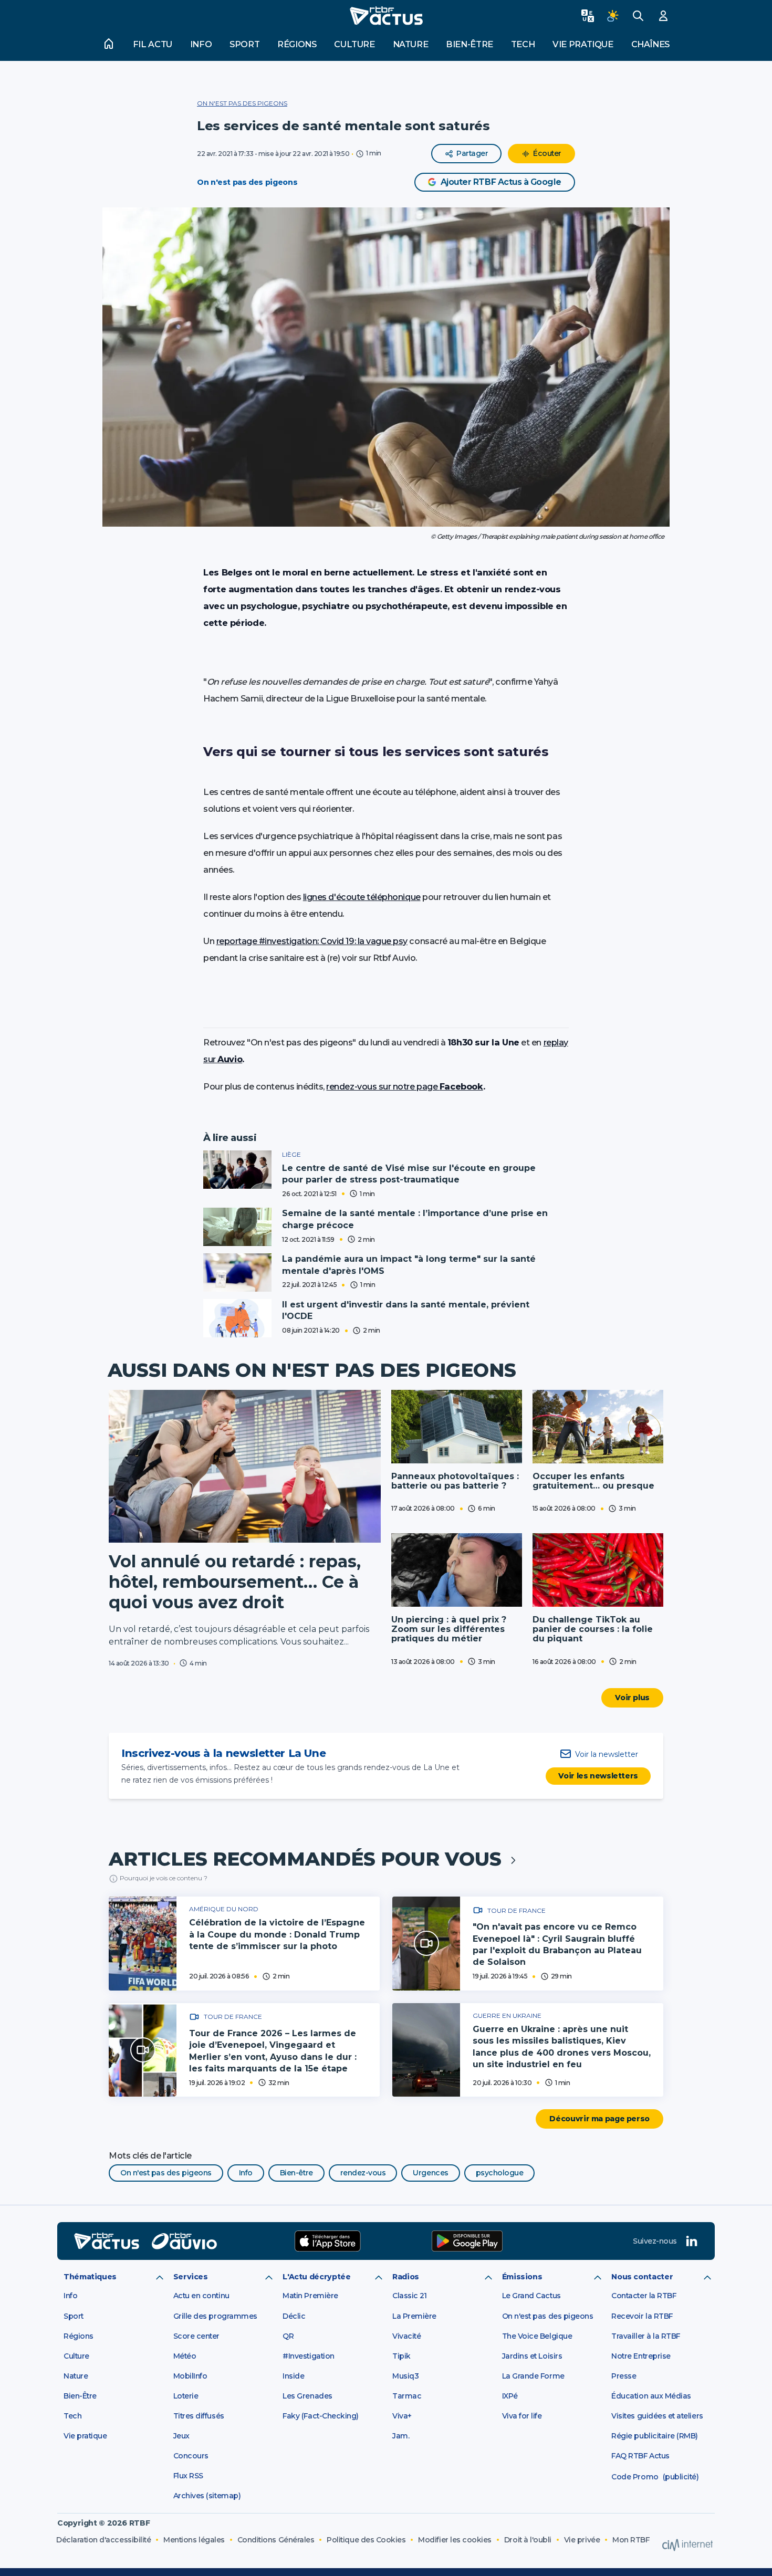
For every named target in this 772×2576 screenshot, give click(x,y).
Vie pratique (583, 44)
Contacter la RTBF (644, 2296)
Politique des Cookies (366, 2540)
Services (191, 2277)
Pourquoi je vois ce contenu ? (164, 1878)
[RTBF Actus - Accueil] (386, 16)
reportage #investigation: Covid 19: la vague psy (312, 941)
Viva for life (522, 2416)
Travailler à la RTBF (646, 2336)
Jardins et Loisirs (532, 2356)
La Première (414, 2316)
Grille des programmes (215, 2316)
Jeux (181, 2436)
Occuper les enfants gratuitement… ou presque (593, 1481)
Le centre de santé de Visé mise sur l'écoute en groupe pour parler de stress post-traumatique (409, 1174)
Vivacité (406, 2336)
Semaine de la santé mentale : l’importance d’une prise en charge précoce (415, 1219)
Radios (406, 2277)
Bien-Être (80, 2396)
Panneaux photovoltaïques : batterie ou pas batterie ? (455, 1481)
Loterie (186, 2396)
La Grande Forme (533, 2376)
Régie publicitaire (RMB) (655, 2436)
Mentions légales (194, 2540)
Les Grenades (307, 2396)
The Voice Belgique (537, 2336)
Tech (523, 44)
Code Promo (635, 2477)
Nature (411, 44)
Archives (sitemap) (207, 2496)
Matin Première (310, 2296)
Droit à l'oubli (528, 2540)
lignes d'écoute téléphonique (362, 897)
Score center (196, 2336)
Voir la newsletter (607, 1754)
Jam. (401, 2436)
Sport (244, 44)
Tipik (401, 2356)
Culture (354, 44)
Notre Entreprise (641, 2356)
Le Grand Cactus (531, 2296)
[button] (386, 367)
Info (201, 44)
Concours (191, 2456)
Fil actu (153, 44)
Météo (185, 2356)
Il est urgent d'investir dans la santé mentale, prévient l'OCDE (406, 1310)
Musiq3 (405, 2376)
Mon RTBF (631, 2540)
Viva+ (402, 2416)
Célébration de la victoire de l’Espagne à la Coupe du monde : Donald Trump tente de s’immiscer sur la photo (277, 1934)
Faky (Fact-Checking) (321, 2416)
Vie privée (582, 2540)
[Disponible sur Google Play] (467, 2241)
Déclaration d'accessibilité (103, 2540)
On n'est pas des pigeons (242, 103)
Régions (297, 44)
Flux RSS (188, 2476)
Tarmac (407, 2396)
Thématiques (90, 2277)
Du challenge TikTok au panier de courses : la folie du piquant (593, 1629)
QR (288, 2336)
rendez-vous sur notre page (404, 1087)
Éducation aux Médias (651, 2396)
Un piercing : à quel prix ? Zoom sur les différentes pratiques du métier (449, 1629)
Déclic (294, 2316)
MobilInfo (190, 2376)
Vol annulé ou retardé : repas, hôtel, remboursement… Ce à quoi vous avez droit (235, 1582)
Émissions (522, 2277)
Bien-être (470, 44)
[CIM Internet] (687, 2545)
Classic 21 (409, 2296)
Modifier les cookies (455, 2540)
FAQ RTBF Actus (640, 2456)
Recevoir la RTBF (642, 2316)
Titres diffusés (199, 2416)
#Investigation (308, 2356)
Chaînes (650, 44)
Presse (624, 2376)
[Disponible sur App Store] (328, 2241)
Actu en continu (201, 2296)
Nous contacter (642, 2277)
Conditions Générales (276, 2540)
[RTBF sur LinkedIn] (692, 2241)
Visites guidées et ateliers (657, 2416)
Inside (293, 2376)
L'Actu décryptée (316, 2277)
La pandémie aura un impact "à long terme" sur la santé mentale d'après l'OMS (409, 1265)
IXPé (510, 2396)
